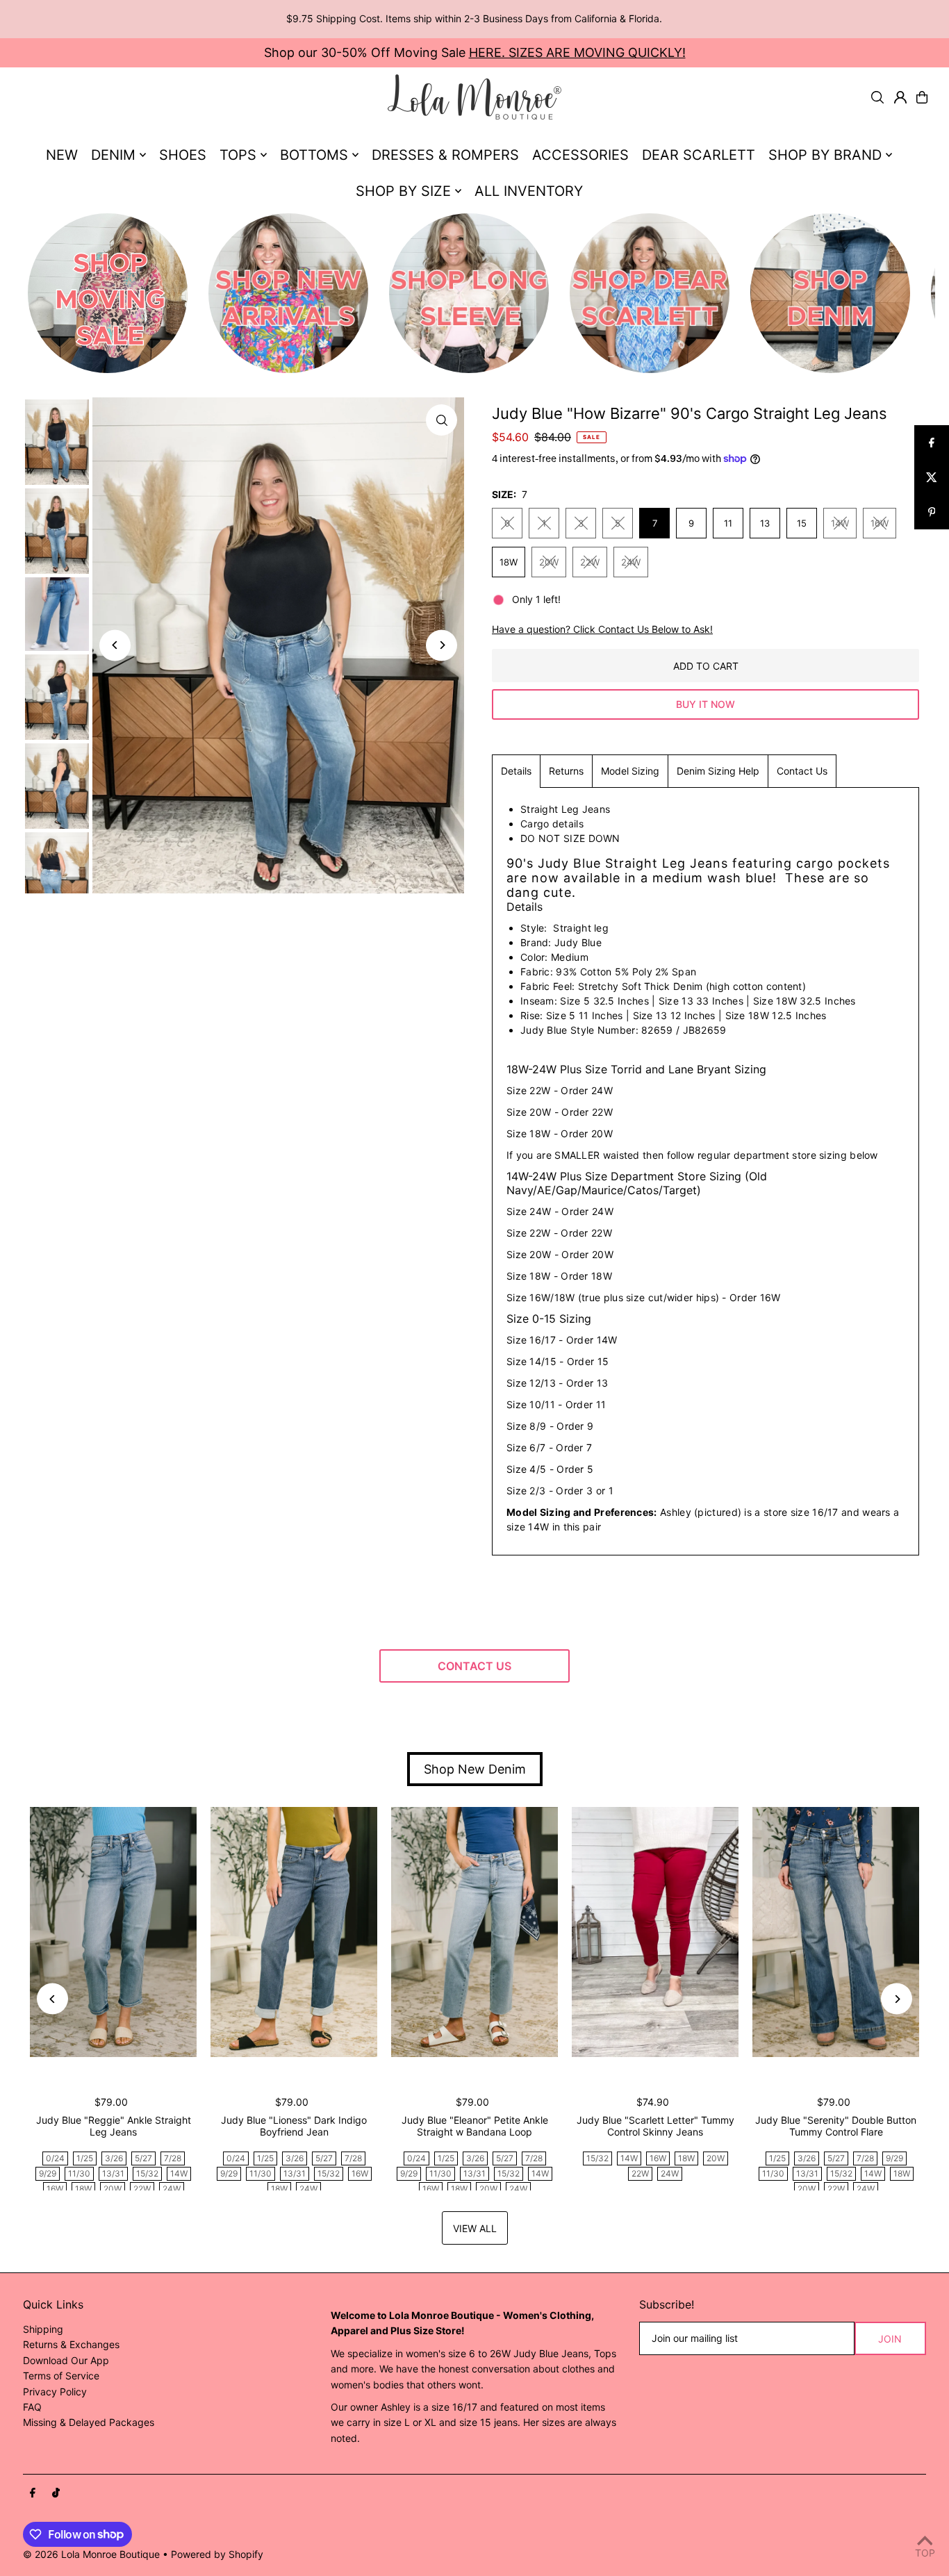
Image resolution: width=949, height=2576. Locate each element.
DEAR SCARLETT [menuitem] (699, 155)
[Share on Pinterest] (932, 512)
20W (549, 562)
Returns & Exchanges (71, 2344)
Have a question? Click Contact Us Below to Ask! (602, 629)
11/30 (79, 2173)
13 (765, 523)
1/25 (85, 2158)
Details (516, 771)
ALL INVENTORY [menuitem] (529, 191)
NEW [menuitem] (62, 155)
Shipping (43, 2329)
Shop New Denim (475, 1769)
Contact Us (802, 771)
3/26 (114, 2158)
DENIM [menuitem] (113, 155)
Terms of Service (61, 2376)
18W (509, 562)
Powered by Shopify (217, 2554)
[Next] (442, 645)
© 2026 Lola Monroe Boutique (91, 2554)
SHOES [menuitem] (183, 155)
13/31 (113, 2173)
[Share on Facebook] (932, 443)
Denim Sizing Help (718, 771)
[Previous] (115, 645)
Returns (566, 771)
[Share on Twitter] (932, 477)
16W (880, 523)
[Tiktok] (56, 2493)
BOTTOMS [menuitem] (314, 155)
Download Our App (66, 2360)
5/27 (143, 2158)
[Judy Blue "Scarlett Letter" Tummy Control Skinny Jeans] (655, 1932)
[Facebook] (33, 2493)
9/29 (48, 2173)
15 (802, 523)
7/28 (173, 2158)
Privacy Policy (55, 2392)
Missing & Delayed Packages (89, 2422)
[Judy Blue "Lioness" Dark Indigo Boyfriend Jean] (294, 1932)
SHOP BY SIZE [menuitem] (403, 191)
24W (631, 562)
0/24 (55, 2158)
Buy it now (705, 704)
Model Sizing (630, 771)
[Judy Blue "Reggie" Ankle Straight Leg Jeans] (113, 1932)
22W (590, 562)
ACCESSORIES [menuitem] (580, 155)
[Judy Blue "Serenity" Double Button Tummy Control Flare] (836, 1932)
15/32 (147, 2173)
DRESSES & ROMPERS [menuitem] (445, 155)
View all (475, 2228)
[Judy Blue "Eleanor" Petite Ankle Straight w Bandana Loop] (474, 1932)
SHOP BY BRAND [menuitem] (825, 155)
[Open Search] (877, 97)
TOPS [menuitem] (238, 155)
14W (840, 523)
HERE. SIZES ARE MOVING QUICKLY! (577, 52)
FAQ (32, 2407)
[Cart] (922, 97)
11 (728, 523)
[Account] (900, 97)
